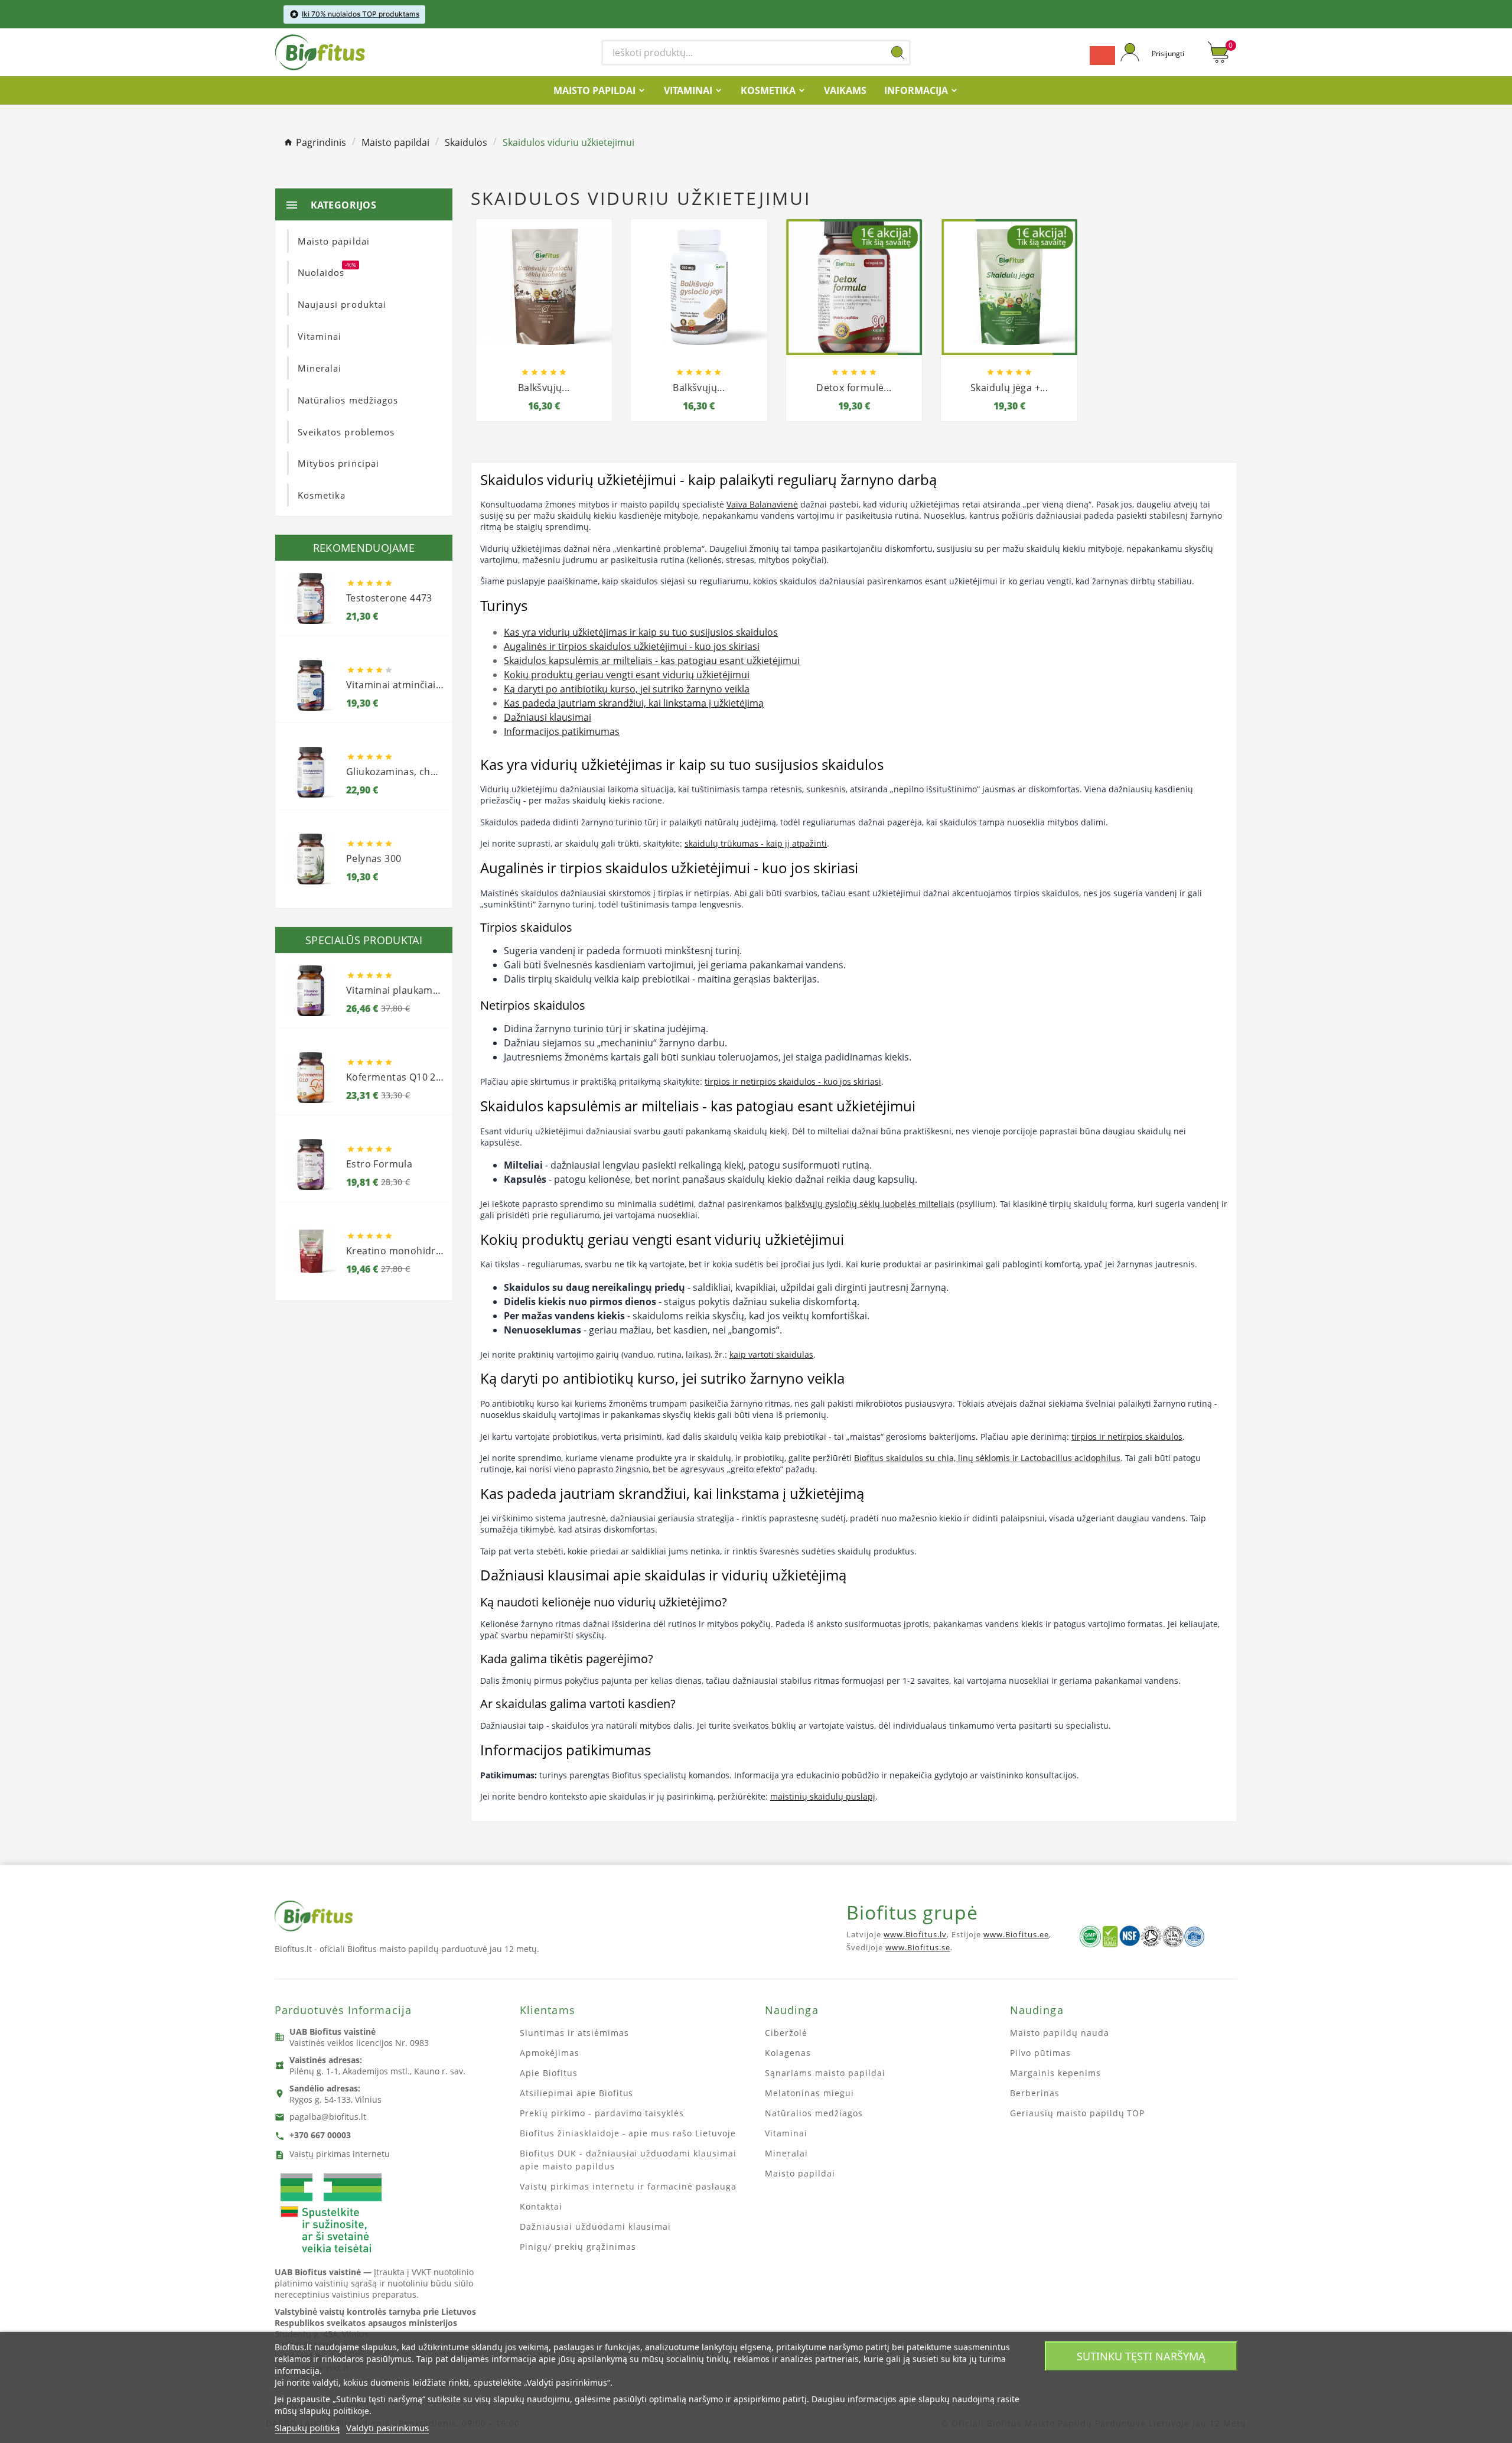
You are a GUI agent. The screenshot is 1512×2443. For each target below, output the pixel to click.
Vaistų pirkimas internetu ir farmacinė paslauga (628, 2186)
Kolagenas (788, 2053)
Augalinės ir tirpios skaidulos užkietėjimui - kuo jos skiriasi (632, 646)
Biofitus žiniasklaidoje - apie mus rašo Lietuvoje (628, 2133)
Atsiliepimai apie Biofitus (576, 2093)
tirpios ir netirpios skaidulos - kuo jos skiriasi (793, 1081)
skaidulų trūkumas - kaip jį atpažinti (756, 843)
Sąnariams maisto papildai (825, 2073)
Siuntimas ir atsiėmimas (574, 2033)
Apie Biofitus (549, 2073)
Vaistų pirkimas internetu (340, 2154)
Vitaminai (786, 2133)
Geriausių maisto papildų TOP (1077, 2113)
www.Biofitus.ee (1016, 1934)
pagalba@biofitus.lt (328, 2117)
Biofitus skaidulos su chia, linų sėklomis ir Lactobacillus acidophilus (987, 1458)
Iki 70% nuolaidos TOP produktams (361, 14)
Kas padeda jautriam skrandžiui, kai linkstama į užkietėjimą (634, 703)
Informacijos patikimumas (562, 731)
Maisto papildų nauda (1060, 2033)
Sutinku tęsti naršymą (1141, 2356)
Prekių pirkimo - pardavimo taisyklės (602, 2113)
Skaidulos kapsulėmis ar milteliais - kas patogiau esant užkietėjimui (652, 661)
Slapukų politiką (307, 2428)
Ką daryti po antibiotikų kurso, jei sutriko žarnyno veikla (627, 689)
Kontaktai (541, 2206)
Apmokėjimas (550, 2053)
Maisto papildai (800, 2173)
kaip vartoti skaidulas (771, 1354)
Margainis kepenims (1055, 2073)
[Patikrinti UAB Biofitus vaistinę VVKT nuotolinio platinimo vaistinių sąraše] (331, 2214)
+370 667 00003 (320, 2135)
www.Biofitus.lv (915, 1934)
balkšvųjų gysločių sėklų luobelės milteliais (870, 1204)
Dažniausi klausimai (548, 717)
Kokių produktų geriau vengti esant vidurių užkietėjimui (627, 675)
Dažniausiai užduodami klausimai (595, 2226)
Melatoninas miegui (809, 2093)
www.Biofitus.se (918, 1947)
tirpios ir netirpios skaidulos (1127, 1437)
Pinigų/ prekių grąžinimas (578, 2247)
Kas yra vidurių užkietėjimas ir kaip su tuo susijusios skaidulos (641, 632)
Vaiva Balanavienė (762, 504)
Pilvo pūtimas (1040, 2053)
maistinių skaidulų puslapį (823, 1796)
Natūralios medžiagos (814, 2113)
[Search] (898, 53)
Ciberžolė (786, 2033)
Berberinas (1035, 2093)
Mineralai (786, 2153)
